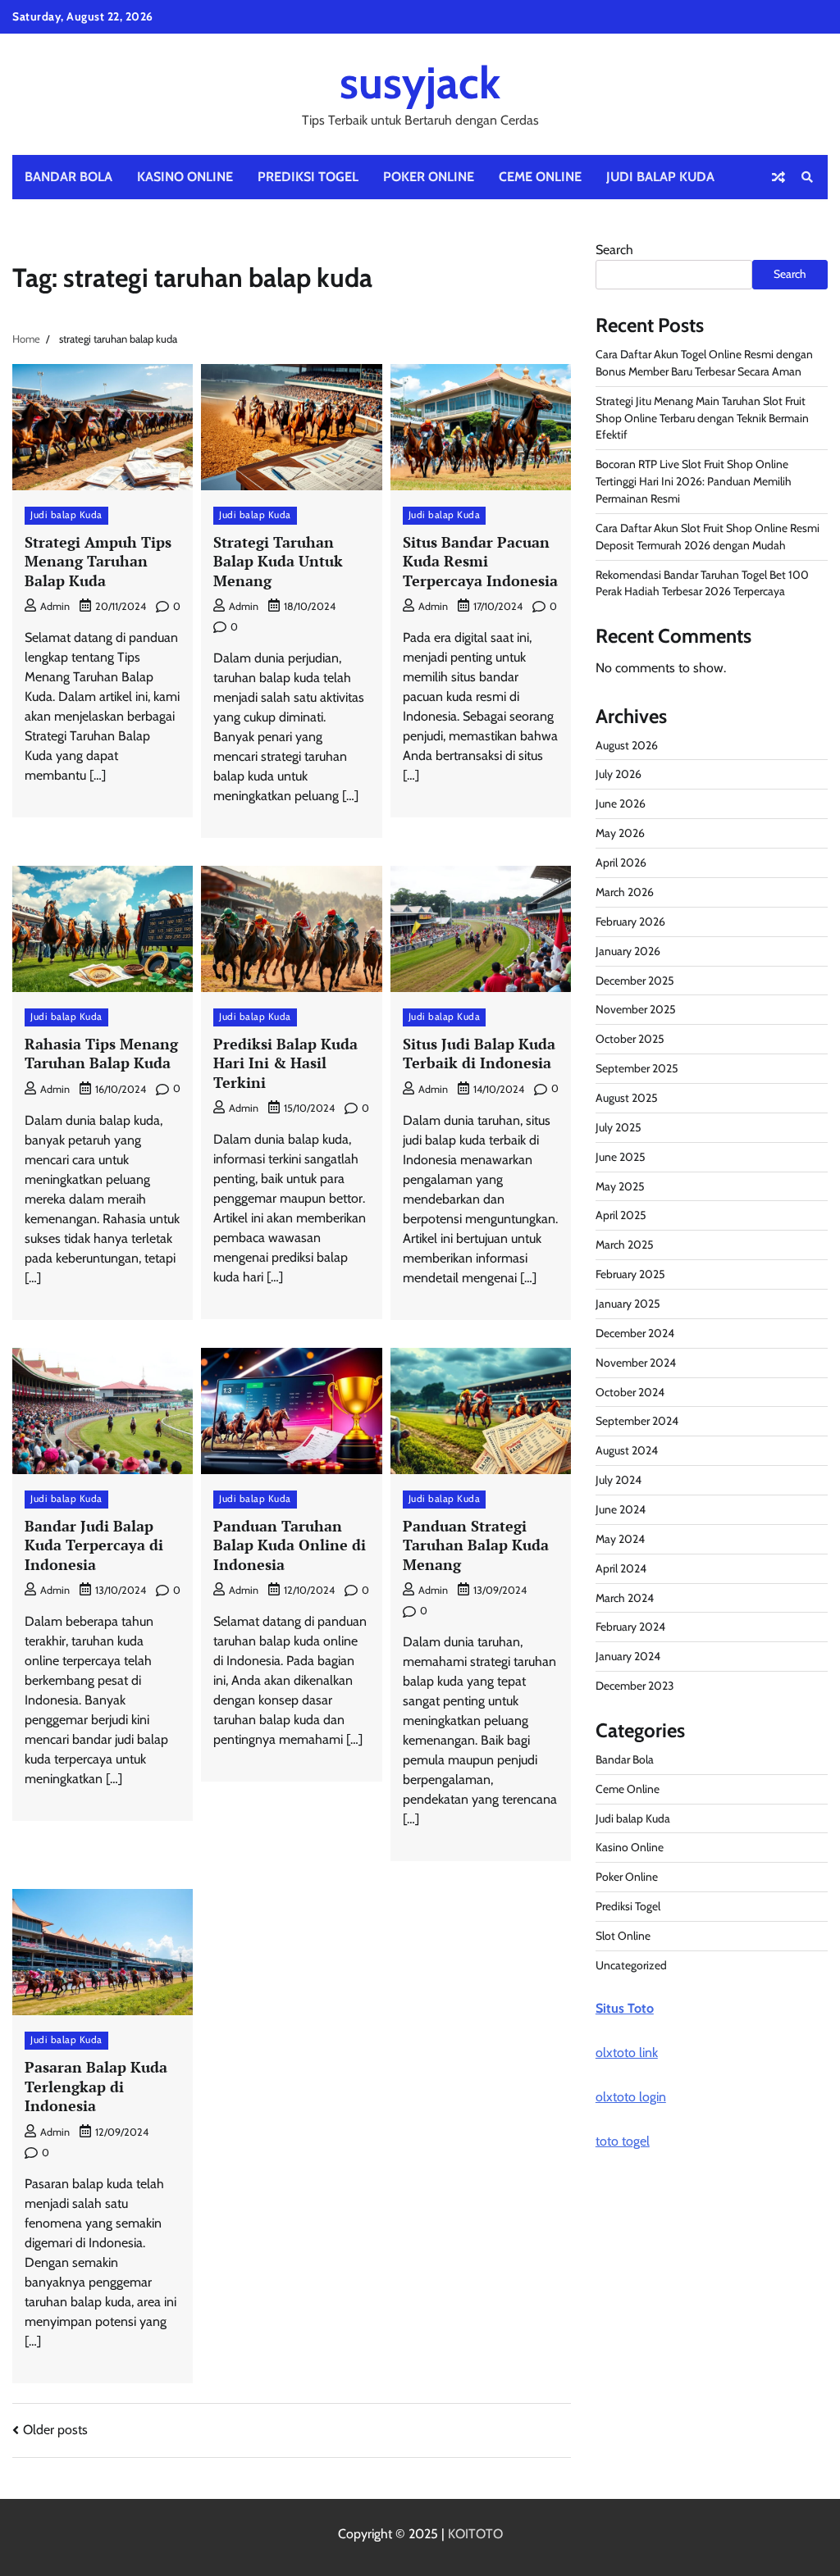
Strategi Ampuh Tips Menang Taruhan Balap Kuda (98, 561)
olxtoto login (631, 2097)
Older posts (55, 2430)
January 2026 (628, 951)
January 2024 (628, 1656)
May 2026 (620, 833)
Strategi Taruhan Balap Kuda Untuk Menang (278, 561)
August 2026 (627, 745)
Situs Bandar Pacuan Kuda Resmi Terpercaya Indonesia (480, 561)
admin (55, 606)
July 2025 (619, 1127)
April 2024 (621, 1568)
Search (614, 250)
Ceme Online (540, 177)
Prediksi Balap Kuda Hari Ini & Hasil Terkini (285, 1063)
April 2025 (621, 1215)
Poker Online (429, 177)
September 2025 (637, 1068)
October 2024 (630, 1392)
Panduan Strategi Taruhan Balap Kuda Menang (476, 1545)
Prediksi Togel (308, 177)
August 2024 (627, 1450)
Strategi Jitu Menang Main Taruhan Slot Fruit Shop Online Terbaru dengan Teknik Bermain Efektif (702, 418)
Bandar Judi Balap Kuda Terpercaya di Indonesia (94, 1545)
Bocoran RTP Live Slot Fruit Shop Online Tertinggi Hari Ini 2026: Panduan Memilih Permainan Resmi (694, 481)
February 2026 (630, 922)
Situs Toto (625, 2008)
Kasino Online (185, 177)
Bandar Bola (68, 177)
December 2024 (635, 1333)
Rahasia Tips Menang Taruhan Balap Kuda (101, 1053)
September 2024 (637, 1421)
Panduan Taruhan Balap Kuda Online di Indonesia (290, 1545)
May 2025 (620, 1186)
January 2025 (628, 1304)
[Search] (807, 177)
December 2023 (635, 1686)
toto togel (623, 2141)
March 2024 (625, 1598)
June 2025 (621, 1157)
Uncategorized (631, 1965)
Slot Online (623, 1936)
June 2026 (621, 803)
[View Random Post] (778, 177)
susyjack (420, 82)
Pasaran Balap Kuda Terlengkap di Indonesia (96, 2086)
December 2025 (635, 981)
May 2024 (620, 1539)
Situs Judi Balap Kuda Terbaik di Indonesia (479, 1053)
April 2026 (621, 862)
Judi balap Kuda (660, 177)
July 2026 (619, 774)
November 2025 (636, 1009)
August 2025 (627, 1098)
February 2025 (630, 1274)
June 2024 (621, 1509)
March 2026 (625, 892)
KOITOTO (475, 2534)
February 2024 (630, 1627)
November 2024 (636, 1363)
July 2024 (619, 1480)
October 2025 (630, 1039)
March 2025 (625, 1245)
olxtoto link (627, 2053)
